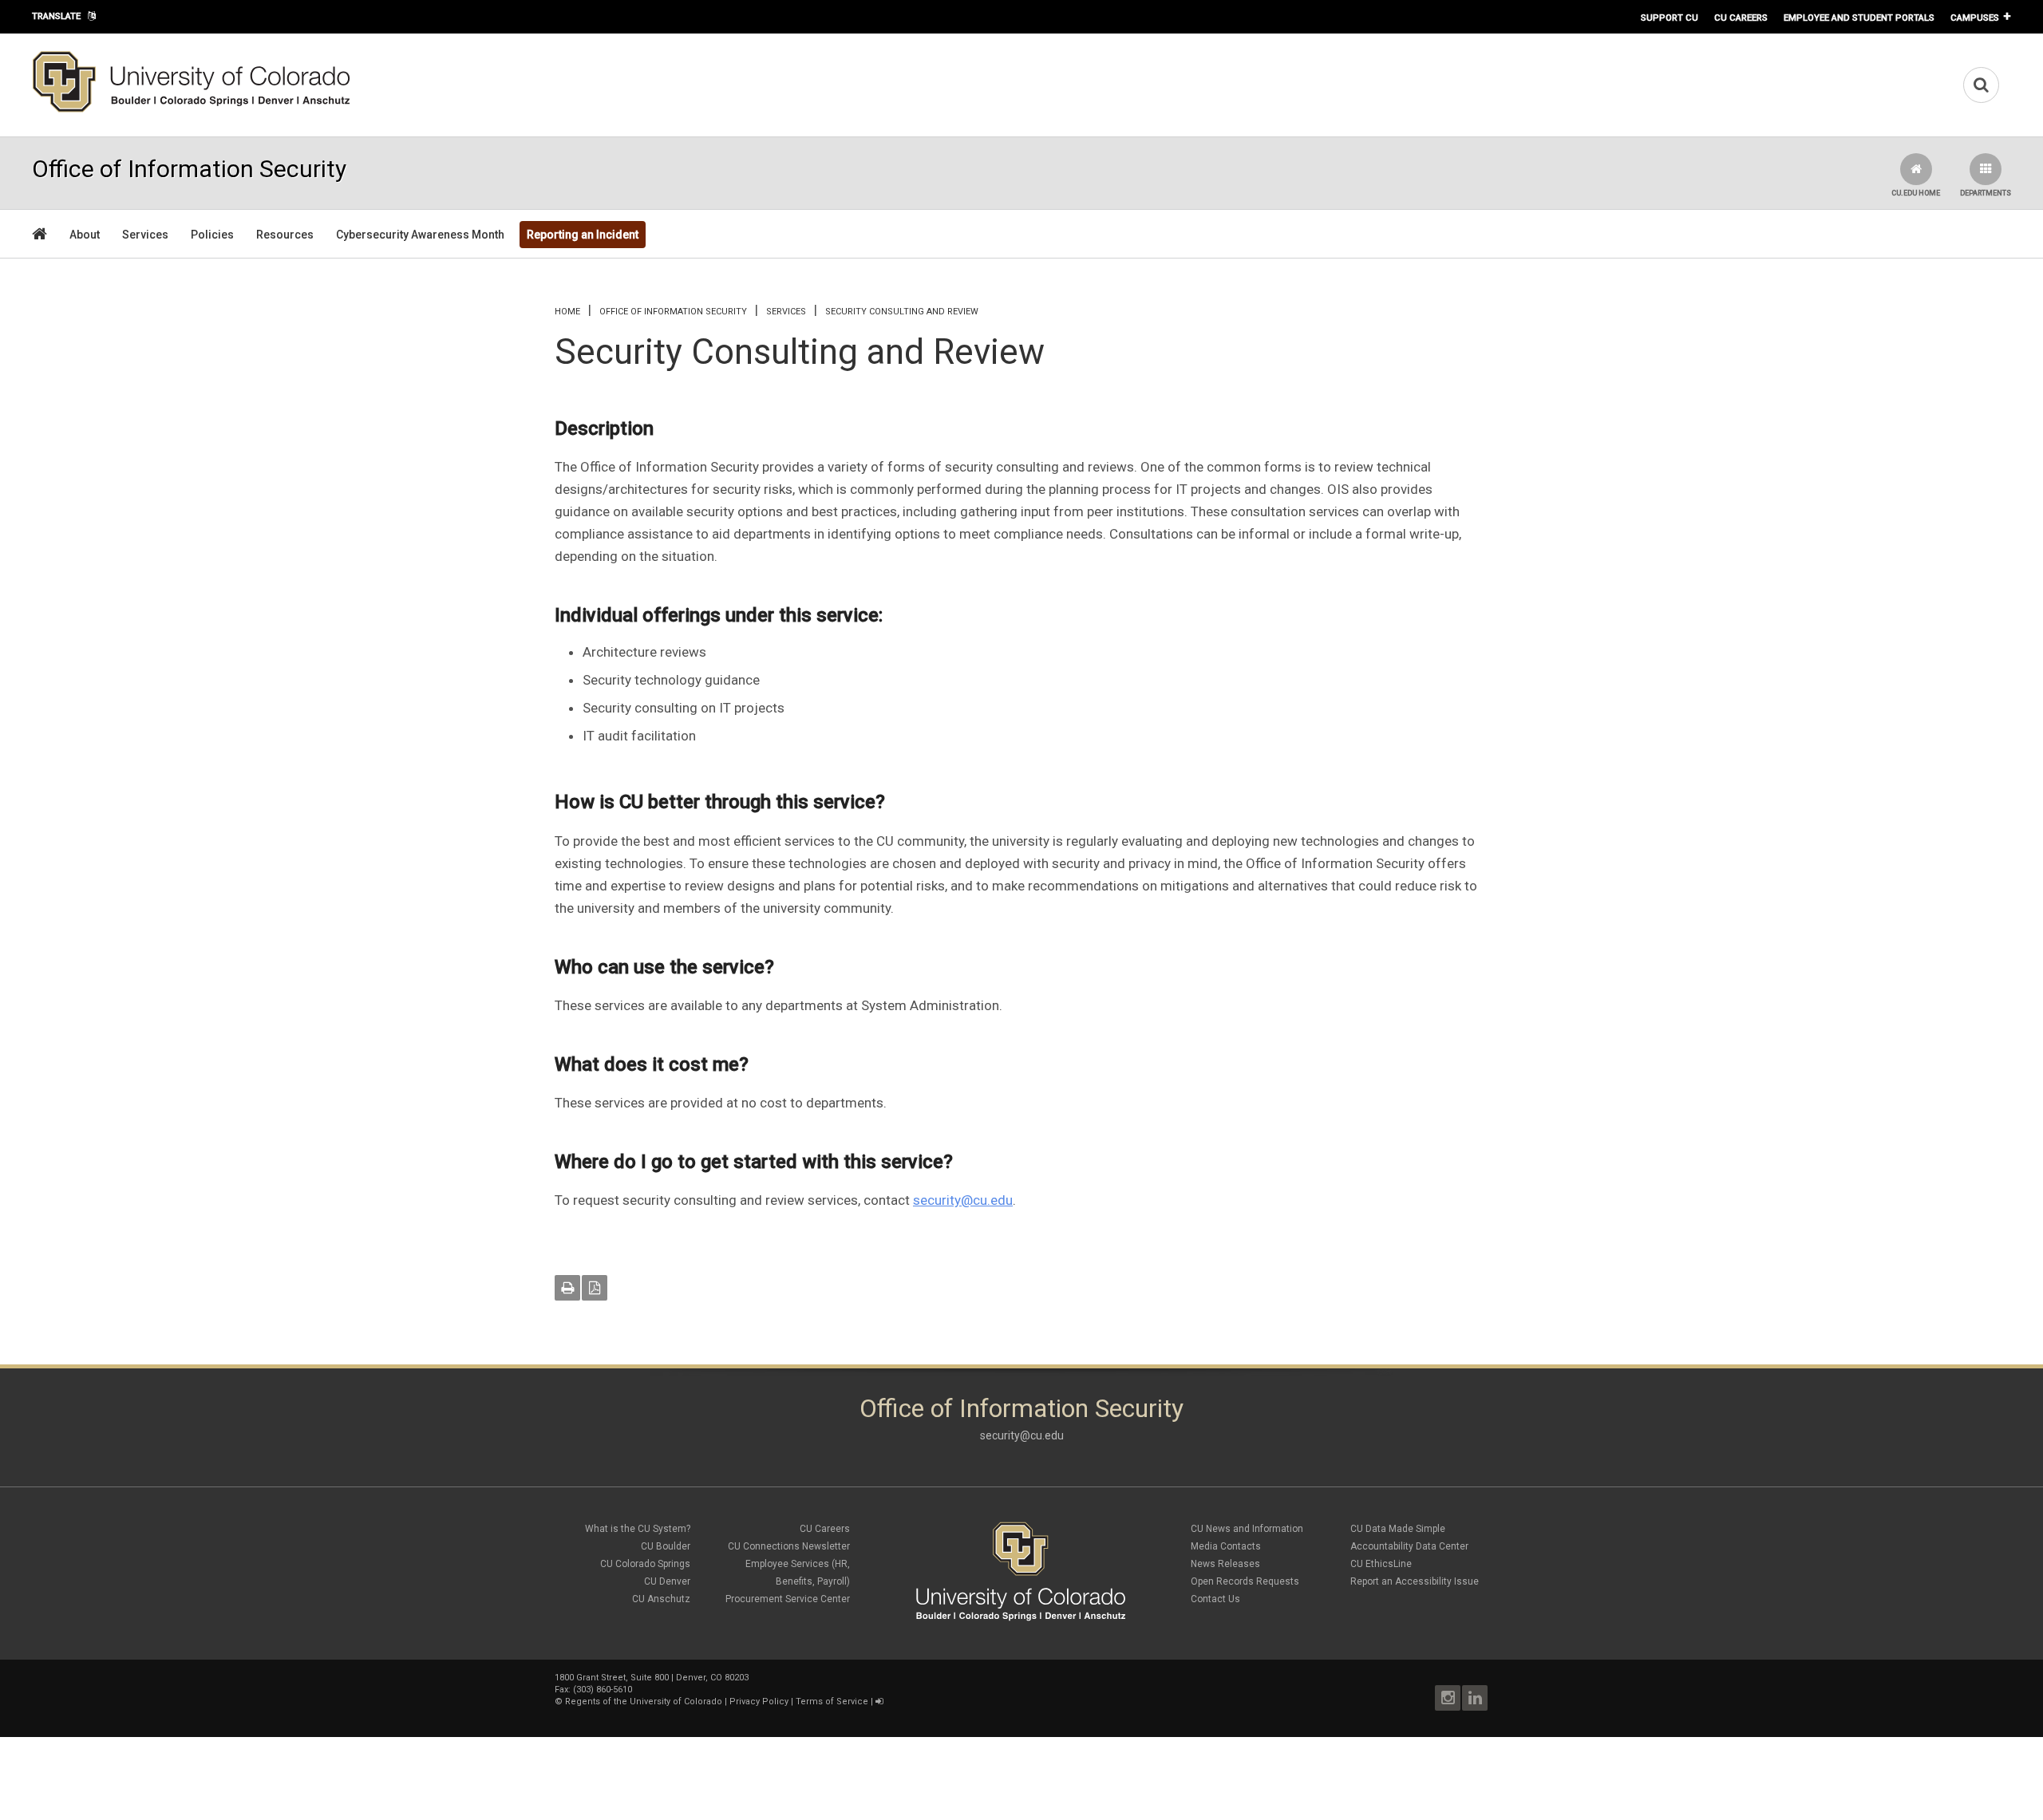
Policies (212, 235)
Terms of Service (832, 1702)
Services (145, 235)
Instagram (1448, 1698)
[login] (879, 1702)
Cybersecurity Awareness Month (420, 235)
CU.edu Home (1916, 193)
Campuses (1975, 18)
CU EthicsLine (1381, 1564)
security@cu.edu (963, 1200)
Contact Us (1215, 1599)
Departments (1986, 193)
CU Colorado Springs (645, 1564)
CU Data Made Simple (1398, 1529)
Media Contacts (1226, 1546)
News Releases (1225, 1564)
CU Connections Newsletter (789, 1546)
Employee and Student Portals (1859, 18)
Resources (285, 235)
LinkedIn (1475, 1698)
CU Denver (667, 1581)
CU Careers (1741, 18)
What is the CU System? (638, 1529)
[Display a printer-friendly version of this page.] (567, 1288)
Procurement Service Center (788, 1599)
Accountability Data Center (1409, 1546)
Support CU (1670, 18)
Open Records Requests (1245, 1581)
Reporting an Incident (583, 235)
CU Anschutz (661, 1599)
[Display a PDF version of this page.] (595, 1288)
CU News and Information (1247, 1529)
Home (567, 312)
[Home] (192, 109)
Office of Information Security (673, 312)
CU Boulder (666, 1546)
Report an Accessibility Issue (1415, 1581)
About (85, 235)
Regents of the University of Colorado (644, 1702)
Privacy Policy (759, 1702)
